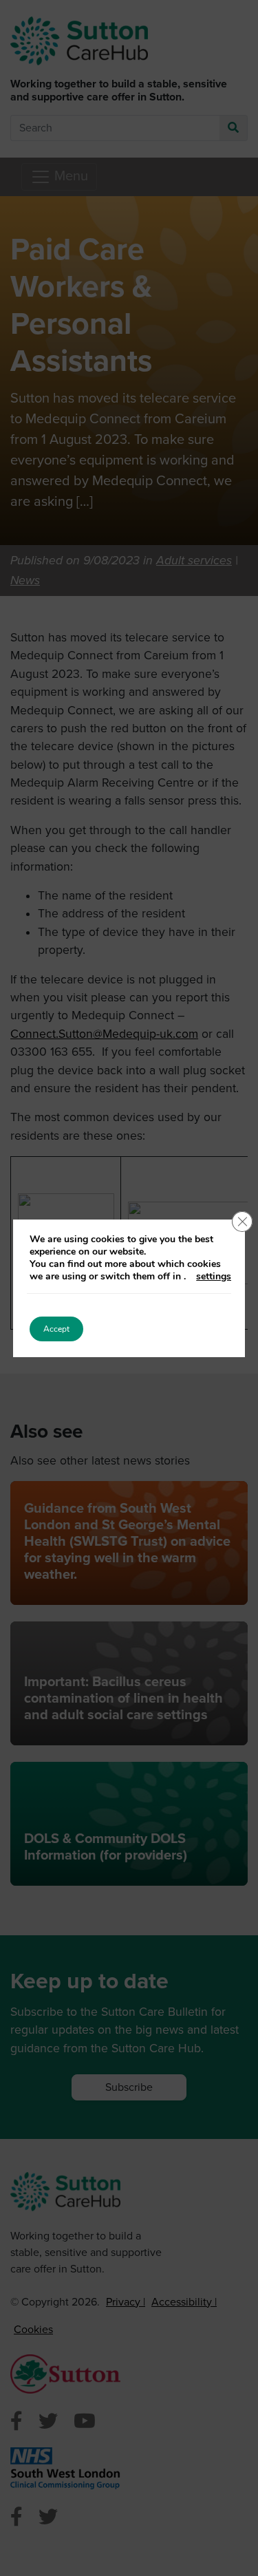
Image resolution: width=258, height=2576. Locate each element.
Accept (56, 1329)
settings (214, 1277)
